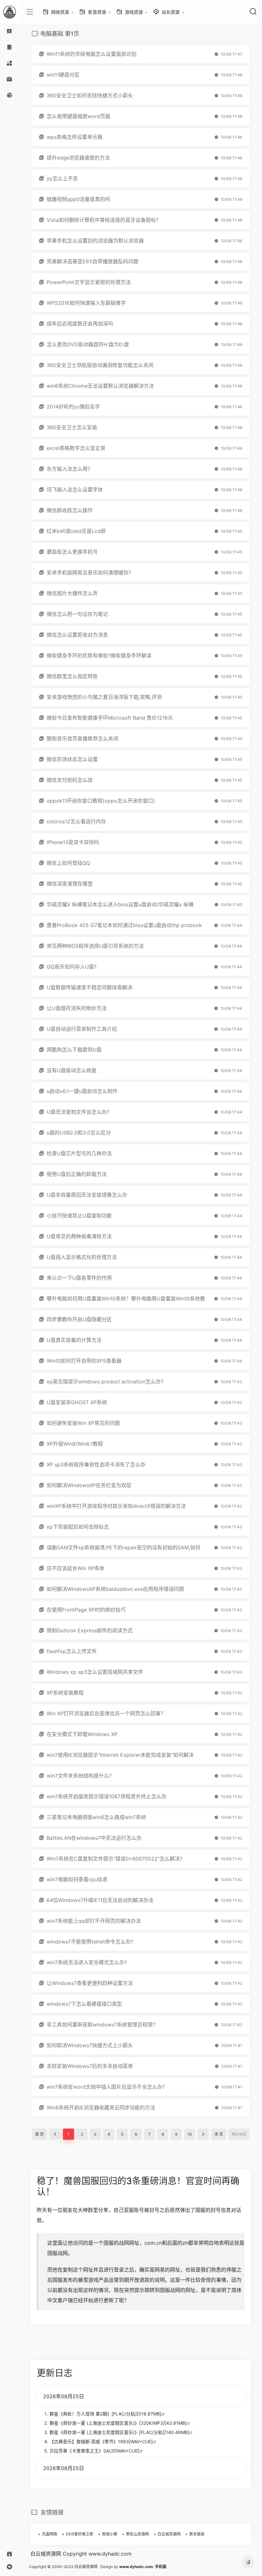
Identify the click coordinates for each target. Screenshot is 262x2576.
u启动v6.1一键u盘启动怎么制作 (82, 1091)
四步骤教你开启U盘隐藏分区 (79, 1319)
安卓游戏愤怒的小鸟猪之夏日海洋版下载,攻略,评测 (104, 697)
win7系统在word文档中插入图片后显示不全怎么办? (106, 2087)
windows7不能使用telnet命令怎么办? (90, 1942)
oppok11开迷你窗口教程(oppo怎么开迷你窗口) (101, 801)
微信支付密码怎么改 (70, 780)
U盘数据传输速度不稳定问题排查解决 (89, 987)
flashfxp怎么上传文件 (72, 1651)
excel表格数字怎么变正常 (76, 448)
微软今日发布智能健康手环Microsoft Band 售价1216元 (110, 718)
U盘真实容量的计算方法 (74, 1340)
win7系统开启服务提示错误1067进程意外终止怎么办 (107, 1796)
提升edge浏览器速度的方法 (78, 158)
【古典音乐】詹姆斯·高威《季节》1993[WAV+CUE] (101, 2441)
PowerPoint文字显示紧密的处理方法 (89, 282)
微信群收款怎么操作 (70, 510)
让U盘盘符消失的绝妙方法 (77, 1008)
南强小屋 (110, 2534)
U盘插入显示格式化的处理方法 (82, 1257)
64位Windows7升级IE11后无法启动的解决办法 (100, 1900)
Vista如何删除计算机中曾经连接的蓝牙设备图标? (103, 220)
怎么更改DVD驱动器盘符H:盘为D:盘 (88, 344)
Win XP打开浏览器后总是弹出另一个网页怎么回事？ (106, 1713)
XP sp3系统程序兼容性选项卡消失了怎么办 (96, 1464)
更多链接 (197, 2534)
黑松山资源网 (137, 2534)
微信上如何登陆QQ (68, 863)
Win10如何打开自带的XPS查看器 (84, 1361)
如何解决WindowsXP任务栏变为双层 (89, 1485)
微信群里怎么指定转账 (72, 676)
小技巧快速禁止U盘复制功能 (79, 1216)
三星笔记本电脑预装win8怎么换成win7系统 (96, 1817)
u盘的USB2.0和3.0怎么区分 (79, 1133)
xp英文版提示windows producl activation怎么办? (105, 1382)
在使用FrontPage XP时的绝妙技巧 (86, 1610)
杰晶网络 (50, 2534)
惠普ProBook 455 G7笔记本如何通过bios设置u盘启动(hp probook (124, 925)
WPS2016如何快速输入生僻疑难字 (86, 303)
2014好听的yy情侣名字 (73, 407)
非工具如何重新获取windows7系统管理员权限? (101, 2025)
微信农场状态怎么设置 (72, 759)
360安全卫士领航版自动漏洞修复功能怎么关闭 (100, 365)
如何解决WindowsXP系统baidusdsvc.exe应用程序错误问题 (115, 1589)
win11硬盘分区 (63, 75)
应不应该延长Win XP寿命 (76, 1568)
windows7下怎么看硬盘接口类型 (84, 2004)
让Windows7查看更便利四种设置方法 (90, 1983)
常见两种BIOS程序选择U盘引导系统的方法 (95, 946)
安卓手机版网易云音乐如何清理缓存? (89, 573)
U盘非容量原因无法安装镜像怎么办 (87, 1195)
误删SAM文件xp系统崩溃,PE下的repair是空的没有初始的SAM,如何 (123, 1547)
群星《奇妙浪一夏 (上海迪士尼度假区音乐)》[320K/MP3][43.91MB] (118, 2423)
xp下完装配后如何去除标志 (78, 1527)
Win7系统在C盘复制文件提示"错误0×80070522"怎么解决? (115, 1859)
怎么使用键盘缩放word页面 (78, 116)
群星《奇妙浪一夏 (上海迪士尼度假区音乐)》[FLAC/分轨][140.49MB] (119, 2432)
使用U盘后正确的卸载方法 (77, 1174)
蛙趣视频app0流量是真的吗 (78, 199)
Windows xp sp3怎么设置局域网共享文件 (95, 1672)
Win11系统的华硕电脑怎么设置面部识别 (92, 54)
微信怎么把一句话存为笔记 (77, 614)
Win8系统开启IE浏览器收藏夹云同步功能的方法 (101, 2108)
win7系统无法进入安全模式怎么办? (87, 1962)
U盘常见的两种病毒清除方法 (79, 1236)
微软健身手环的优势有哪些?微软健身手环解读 (99, 655)
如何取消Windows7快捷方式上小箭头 (90, 2045)
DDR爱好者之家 (80, 2534)
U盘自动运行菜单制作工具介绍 (82, 1029)
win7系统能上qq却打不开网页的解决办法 (94, 1921)
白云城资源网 (169, 2534)
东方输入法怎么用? (68, 469)
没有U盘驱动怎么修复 (72, 1070)
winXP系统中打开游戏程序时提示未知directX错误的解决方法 (116, 1506)
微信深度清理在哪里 (70, 884)
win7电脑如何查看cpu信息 (77, 1879)
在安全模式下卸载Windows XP (82, 1734)
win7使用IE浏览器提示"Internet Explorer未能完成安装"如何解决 (120, 1755)
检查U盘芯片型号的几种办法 (79, 1153)
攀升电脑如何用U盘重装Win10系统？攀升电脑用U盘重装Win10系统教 (126, 1299)
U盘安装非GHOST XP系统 (77, 1402)
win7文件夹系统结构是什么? (79, 1776)
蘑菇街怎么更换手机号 (72, 552)
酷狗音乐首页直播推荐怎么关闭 (82, 738)
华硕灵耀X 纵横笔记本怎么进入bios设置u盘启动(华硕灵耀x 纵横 (120, 904)
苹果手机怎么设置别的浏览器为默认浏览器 (95, 241)
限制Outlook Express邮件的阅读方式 (90, 1630)
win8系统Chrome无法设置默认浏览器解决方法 (100, 386)
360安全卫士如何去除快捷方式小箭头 (90, 95)
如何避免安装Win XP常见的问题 (83, 1423)
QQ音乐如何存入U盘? (72, 967)
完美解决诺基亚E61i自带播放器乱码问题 (92, 261)
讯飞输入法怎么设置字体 (75, 490)
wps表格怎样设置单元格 (75, 137)
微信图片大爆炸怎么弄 (72, 593)
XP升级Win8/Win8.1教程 (75, 1444)
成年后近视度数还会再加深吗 (80, 324)
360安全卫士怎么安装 (72, 427)
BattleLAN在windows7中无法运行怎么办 (94, 1838)
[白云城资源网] (10, 12)
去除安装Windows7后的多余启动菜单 (90, 2066)
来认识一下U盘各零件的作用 (79, 1278)
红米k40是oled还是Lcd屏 (76, 531)
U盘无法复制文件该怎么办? (78, 1112)
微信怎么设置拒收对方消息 (77, 635)
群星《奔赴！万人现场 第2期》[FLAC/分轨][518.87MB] (105, 2414)
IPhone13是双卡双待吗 (73, 842)
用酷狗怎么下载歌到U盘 (74, 1050)
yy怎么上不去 (62, 178)
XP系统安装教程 (65, 1693)
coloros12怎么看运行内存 (76, 821)
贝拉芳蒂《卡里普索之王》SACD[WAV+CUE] (94, 2451)
